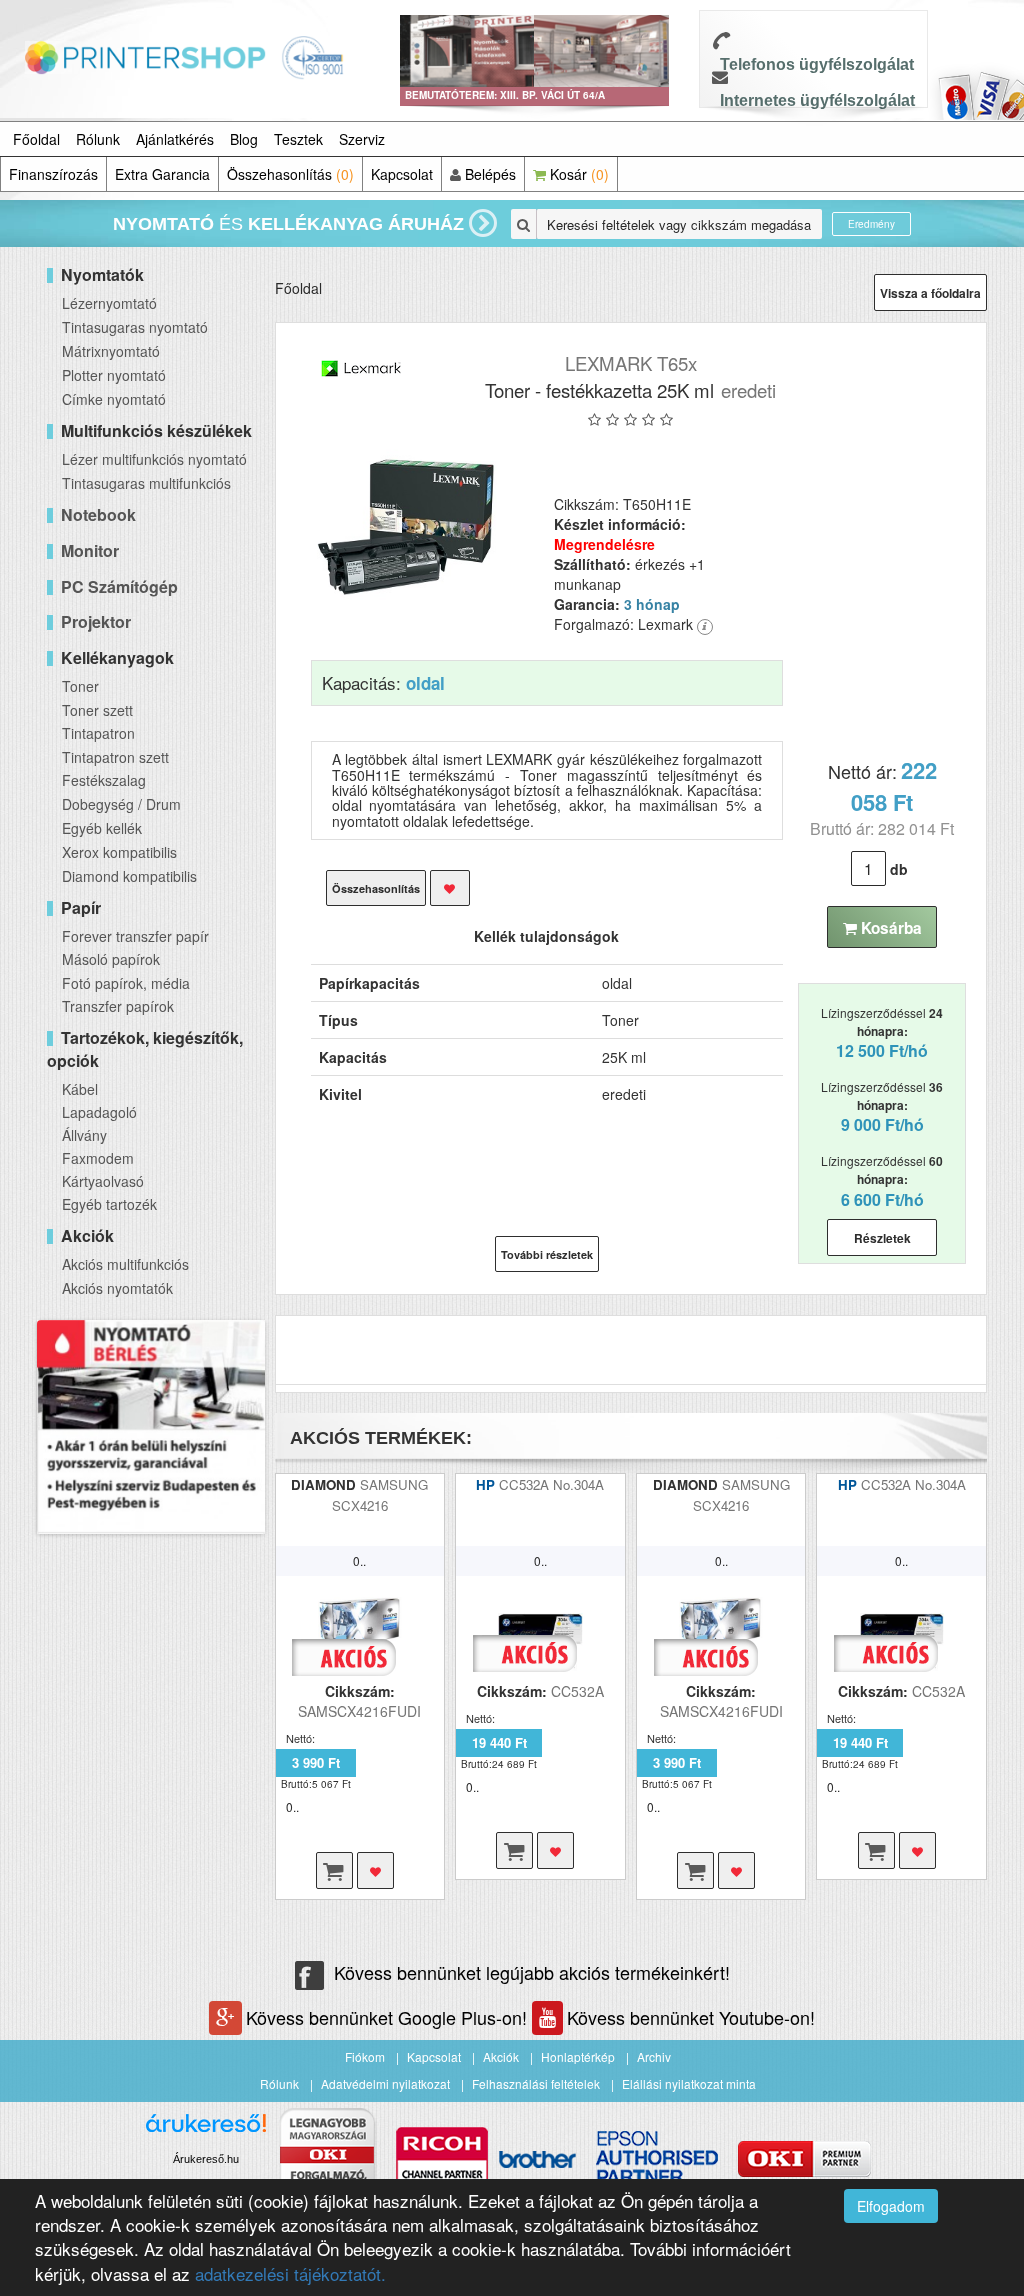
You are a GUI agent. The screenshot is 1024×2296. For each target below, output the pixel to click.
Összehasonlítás (290, 174)
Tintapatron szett (115, 757)
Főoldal (36, 139)
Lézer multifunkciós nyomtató (154, 459)
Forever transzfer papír (135, 936)
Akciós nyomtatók (117, 1288)
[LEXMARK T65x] (408, 528)
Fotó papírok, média (126, 983)
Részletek (882, 1238)
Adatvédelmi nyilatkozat (385, 2083)
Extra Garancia (162, 174)
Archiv (654, 2056)
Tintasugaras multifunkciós (146, 483)
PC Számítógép (119, 586)
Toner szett (97, 710)
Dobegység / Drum (121, 804)
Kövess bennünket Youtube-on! (691, 2017)
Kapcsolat (402, 174)
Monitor (90, 550)
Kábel (80, 1089)
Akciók (501, 2056)
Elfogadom (891, 2206)
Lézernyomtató (109, 303)
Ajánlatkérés (175, 139)
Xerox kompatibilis (119, 852)
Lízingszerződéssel (882, 1033)
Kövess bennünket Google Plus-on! (389, 2017)
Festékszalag (104, 780)
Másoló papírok (111, 959)
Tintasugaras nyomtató (135, 327)
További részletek (547, 1254)
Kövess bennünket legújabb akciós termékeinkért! (532, 1972)
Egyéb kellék (102, 828)
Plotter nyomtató (114, 375)
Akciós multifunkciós (125, 1264)
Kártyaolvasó (103, 1181)
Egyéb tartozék (109, 1204)
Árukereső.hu (206, 2159)
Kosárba (889, 928)
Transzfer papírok (118, 1006)
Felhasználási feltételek (536, 2083)
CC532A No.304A (551, 1484)
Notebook (98, 514)
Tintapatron (98, 733)
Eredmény (871, 224)
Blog (244, 139)
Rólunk (98, 139)
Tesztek (298, 139)
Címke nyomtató (114, 399)
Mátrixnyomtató (111, 351)
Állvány (84, 1135)
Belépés (488, 174)
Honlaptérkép (578, 2056)
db (899, 869)
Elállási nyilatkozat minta (689, 2083)
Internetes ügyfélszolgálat (817, 100)
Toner (80, 686)
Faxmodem (98, 1158)
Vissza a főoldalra (930, 293)
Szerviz (362, 139)
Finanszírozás (53, 174)
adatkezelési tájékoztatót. (290, 2273)
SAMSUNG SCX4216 (380, 1494)
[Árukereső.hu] (206, 2130)
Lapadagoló (99, 1112)
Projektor (96, 621)
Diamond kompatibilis (129, 876)
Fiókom (365, 2056)
